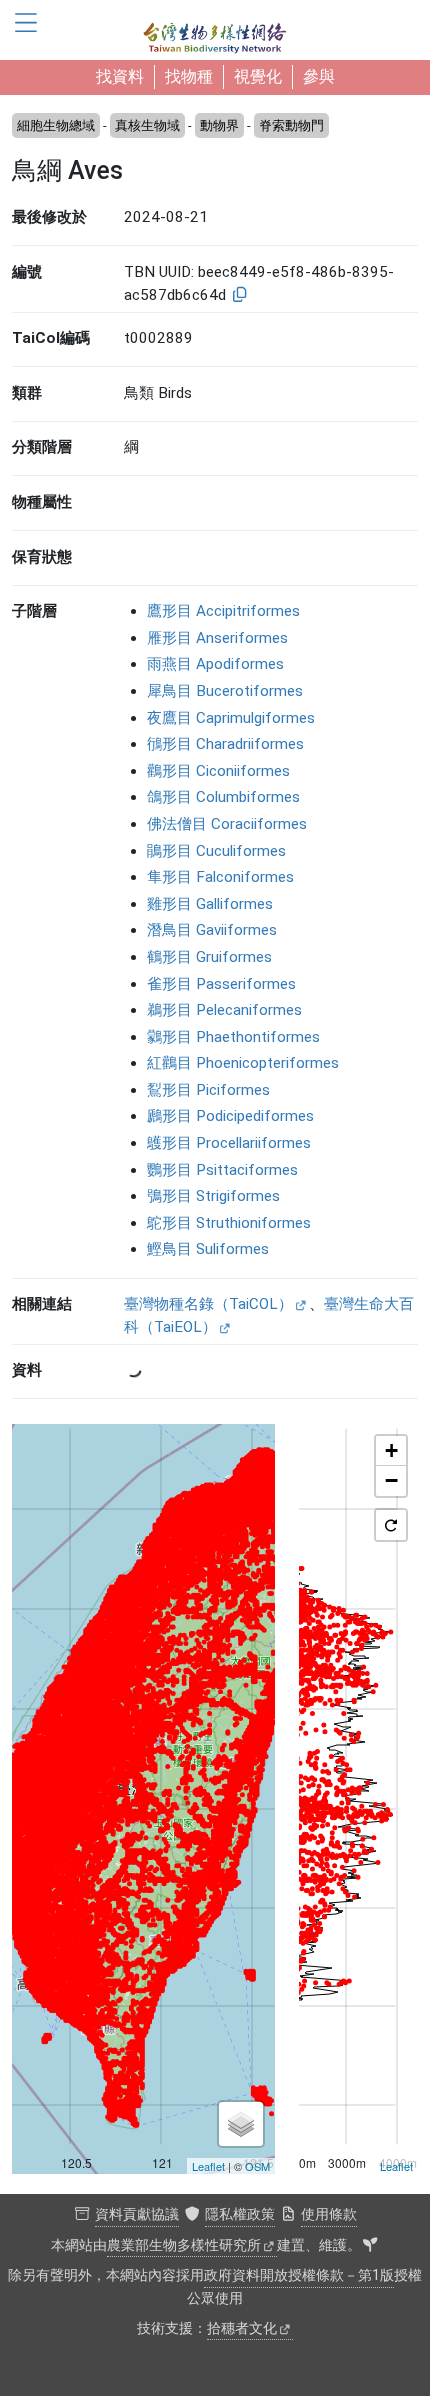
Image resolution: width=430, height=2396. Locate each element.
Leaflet (208, 2166)
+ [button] (391, 1450)
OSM (257, 2166)
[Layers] (241, 2124)
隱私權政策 (240, 2214)
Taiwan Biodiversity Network (215, 30)
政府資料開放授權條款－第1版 (299, 2275)
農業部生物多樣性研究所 (184, 2245)
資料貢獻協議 (137, 2214)
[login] (370, 2246)
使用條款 (329, 2214)
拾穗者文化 (242, 2328)
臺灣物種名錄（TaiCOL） (208, 1304)
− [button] (391, 1480)
